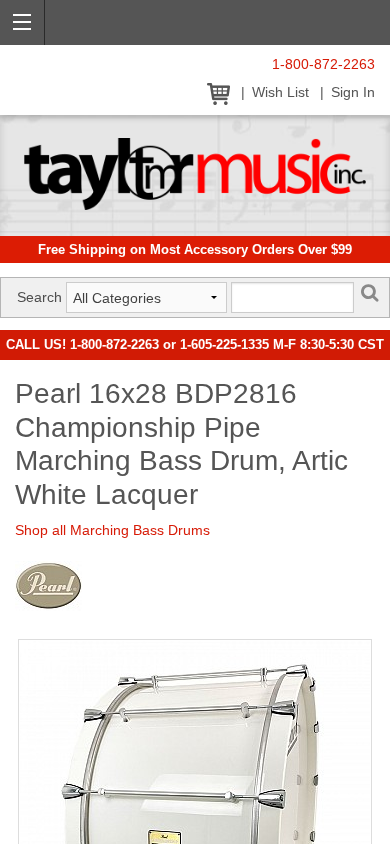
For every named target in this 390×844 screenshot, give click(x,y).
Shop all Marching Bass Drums (112, 530)
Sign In (353, 92)
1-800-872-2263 (323, 64)
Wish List (280, 92)
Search (39, 297)
